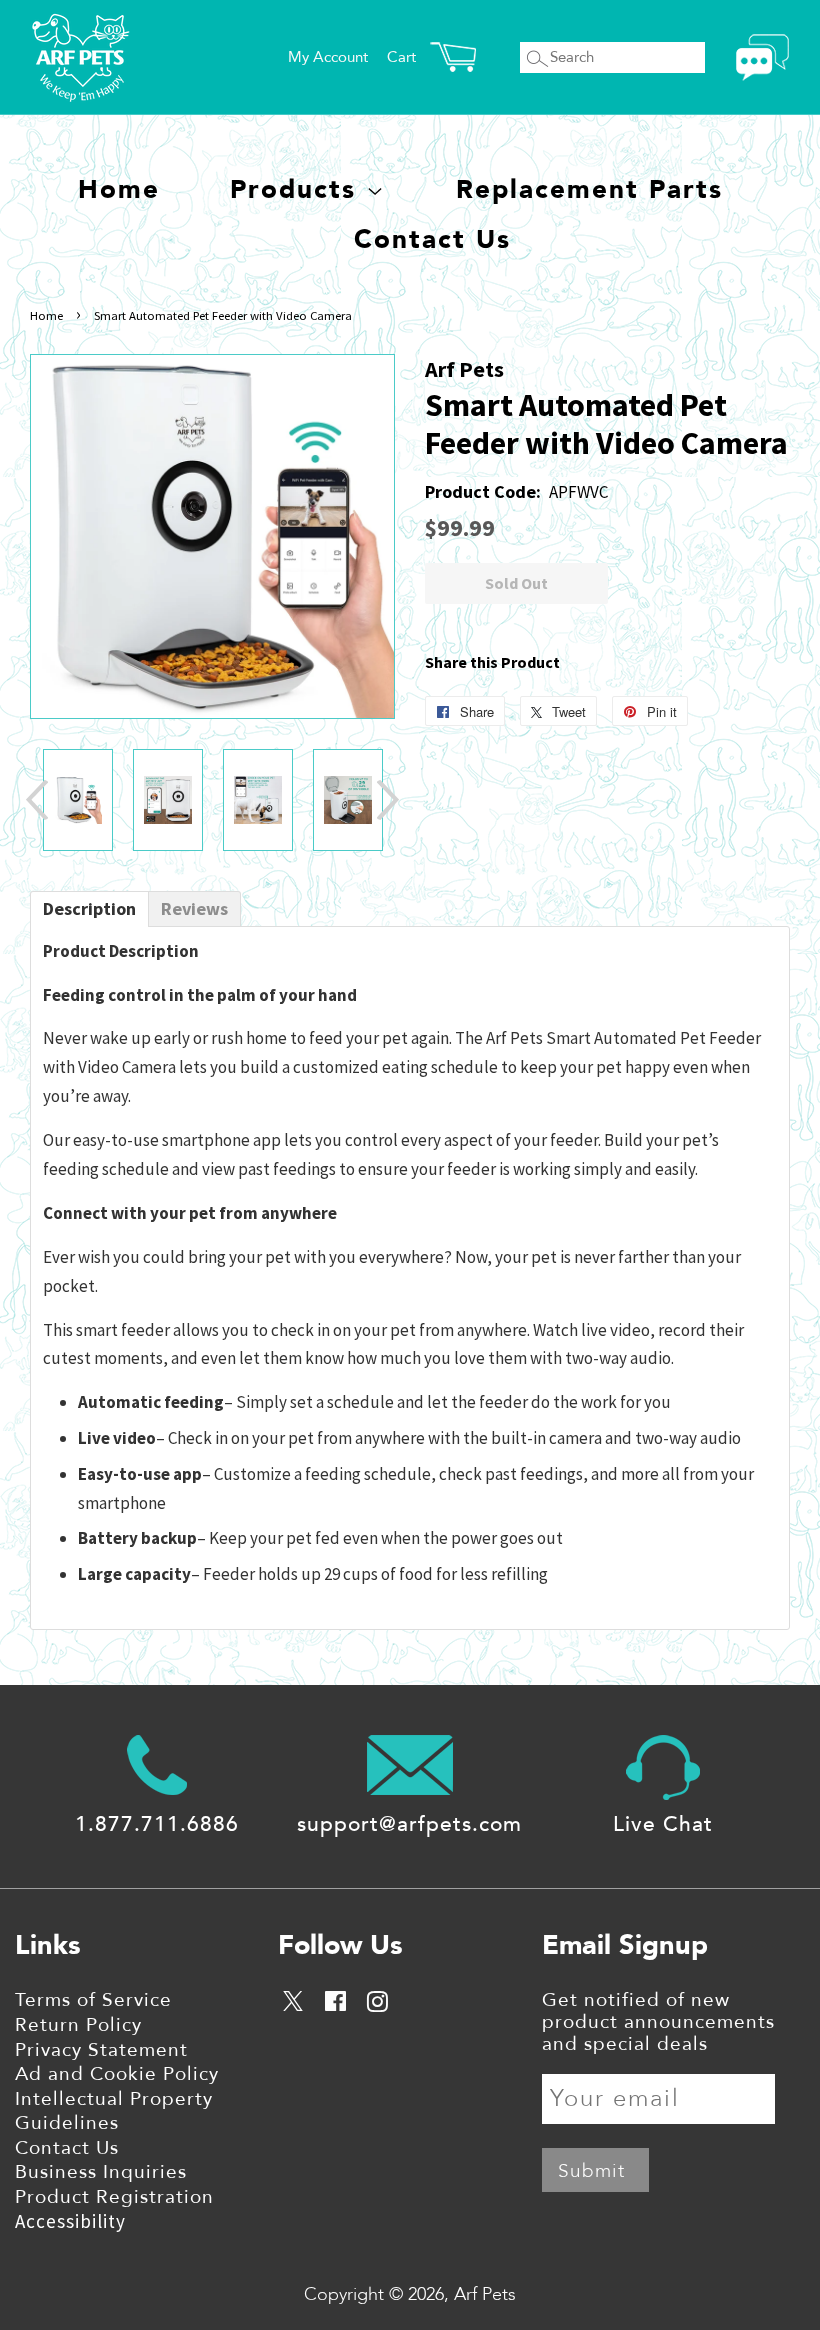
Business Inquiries (101, 2172)
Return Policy (78, 2025)
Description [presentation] (89, 908)
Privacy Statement (101, 2050)
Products (298, 189)
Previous (37, 800)
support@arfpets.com (409, 1824)
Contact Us (432, 239)
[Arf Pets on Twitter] (294, 2004)
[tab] (89, 909)
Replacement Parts (589, 189)
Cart (401, 57)
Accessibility (70, 2221)
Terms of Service (93, 2000)
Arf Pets (485, 2294)
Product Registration (114, 2197)
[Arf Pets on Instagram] (377, 2005)
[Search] (537, 59)
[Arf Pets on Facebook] (335, 2005)
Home (119, 189)
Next (388, 800)
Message (762, 58)
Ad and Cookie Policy (117, 2074)
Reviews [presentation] (194, 908)
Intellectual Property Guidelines (114, 2111)
